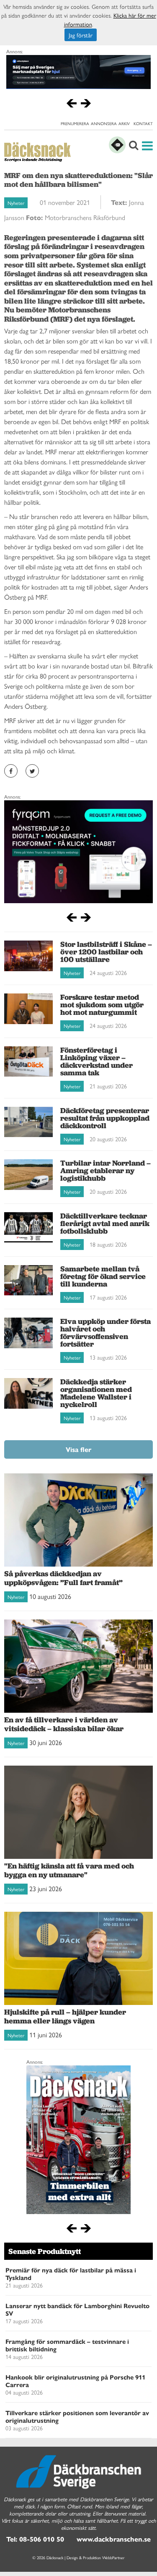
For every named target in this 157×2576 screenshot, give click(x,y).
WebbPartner (113, 2558)
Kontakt (143, 123)
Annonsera (104, 123)
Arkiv (124, 123)
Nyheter (16, 203)
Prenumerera (75, 123)
